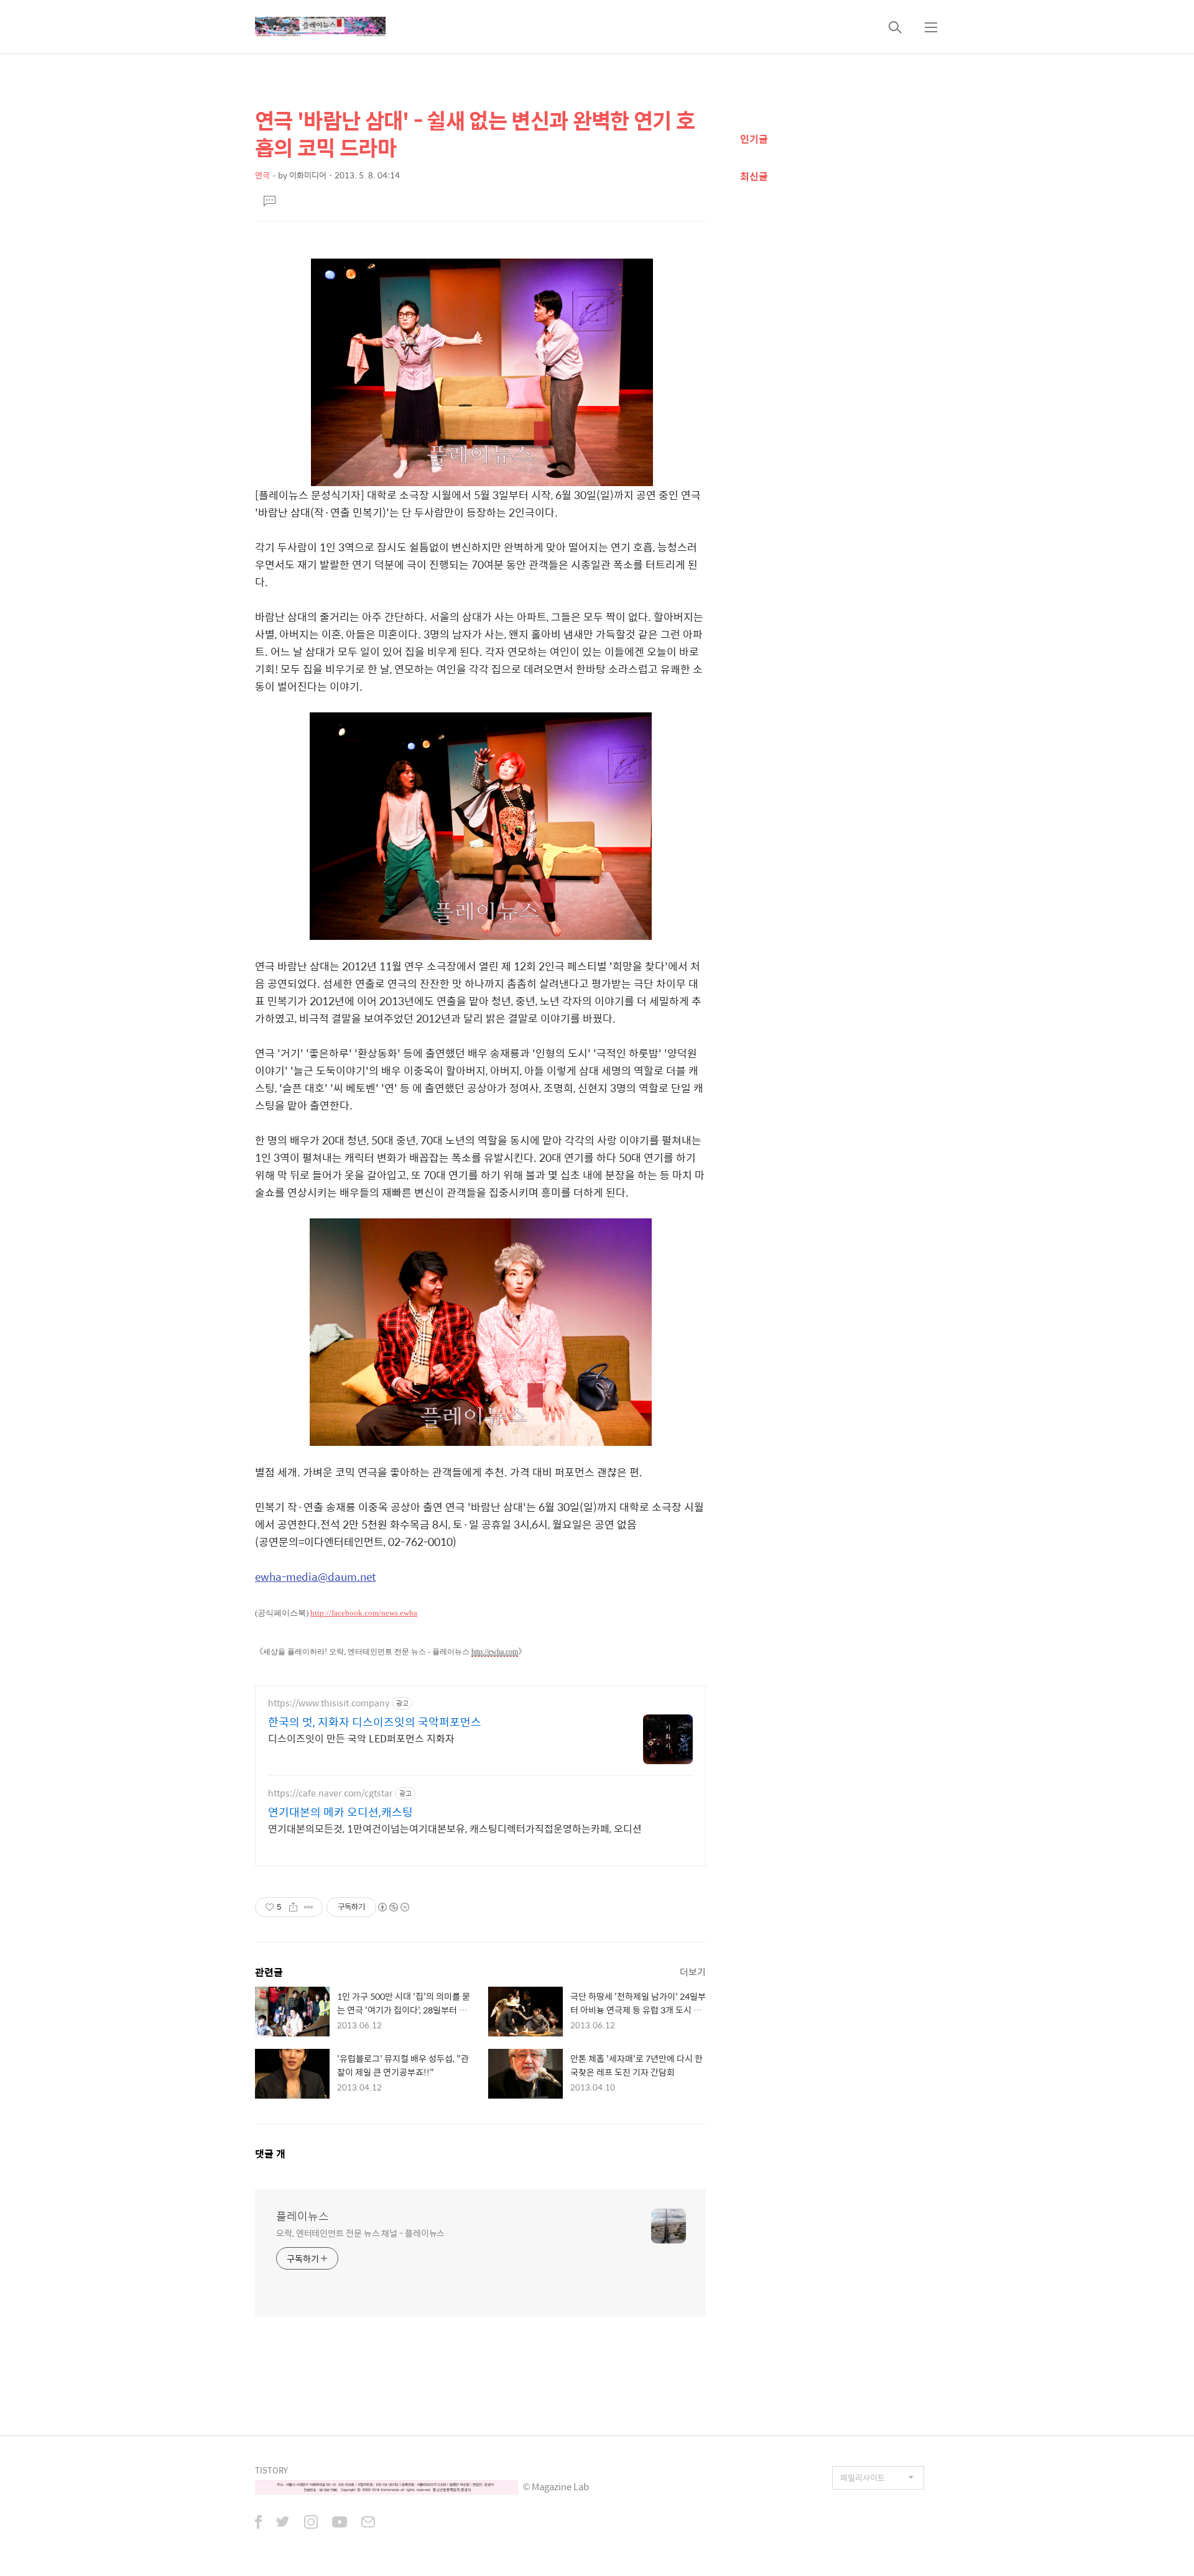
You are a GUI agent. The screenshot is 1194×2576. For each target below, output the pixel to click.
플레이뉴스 (303, 2216)
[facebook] (258, 2523)
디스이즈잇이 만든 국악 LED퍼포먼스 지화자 (361, 1738)
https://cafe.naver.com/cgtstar (330, 1793)
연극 (262, 175)
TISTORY (271, 2470)
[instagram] (311, 2523)
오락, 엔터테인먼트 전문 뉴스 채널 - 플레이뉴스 (360, 2233)
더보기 (693, 1971)
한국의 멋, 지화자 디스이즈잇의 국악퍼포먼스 (375, 1722)
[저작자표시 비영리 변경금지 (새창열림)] (393, 1907)
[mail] (368, 2523)
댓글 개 (270, 2154)
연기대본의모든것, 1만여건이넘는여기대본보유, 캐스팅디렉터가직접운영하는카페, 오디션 (455, 1828)
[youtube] (340, 2523)
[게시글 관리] (309, 1907)
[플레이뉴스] (320, 27)
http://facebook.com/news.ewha (364, 1613)
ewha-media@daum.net (315, 1576)
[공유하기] (293, 1907)
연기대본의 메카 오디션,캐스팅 (340, 1812)
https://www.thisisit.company (329, 1703)
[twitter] (283, 2523)
